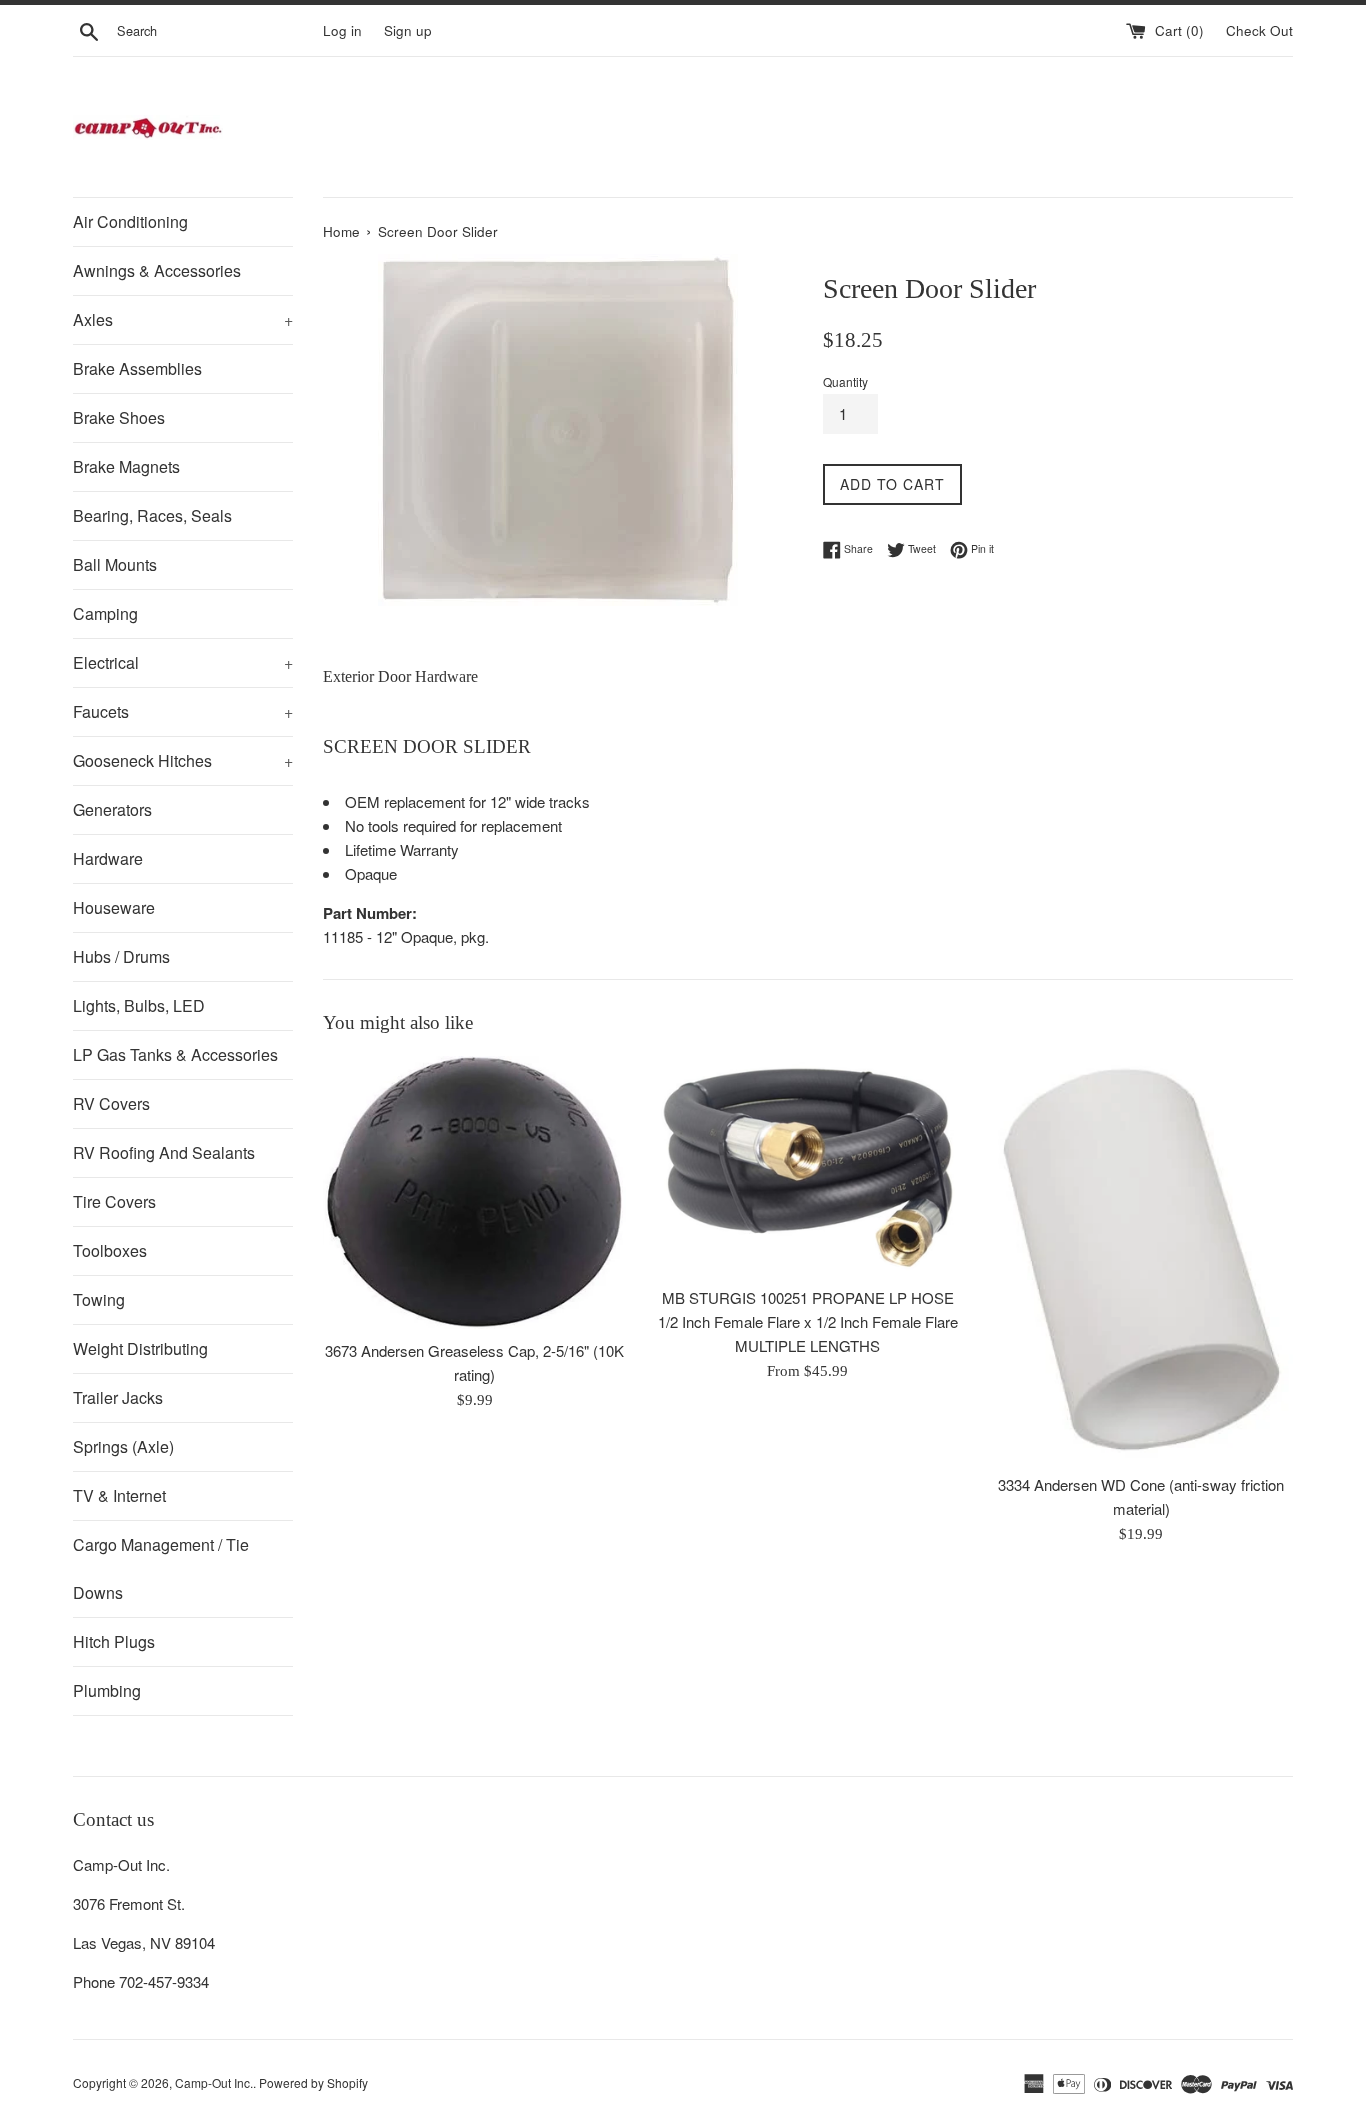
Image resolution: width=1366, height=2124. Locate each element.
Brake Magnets (126, 466)
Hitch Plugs (114, 1641)
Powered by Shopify (313, 2082)
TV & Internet (119, 1495)
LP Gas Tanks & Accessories (175, 1054)
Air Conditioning (130, 221)
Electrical (183, 662)
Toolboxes (110, 1250)
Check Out (1259, 30)
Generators (112, 809)
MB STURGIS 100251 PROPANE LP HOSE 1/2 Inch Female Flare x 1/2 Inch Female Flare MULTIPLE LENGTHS (808, 1321)
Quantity (845, 381)
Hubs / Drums (121, 956)
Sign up (408, 30)
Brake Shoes (119, 417)
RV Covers (111, 1103)
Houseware (114, 907)
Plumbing (107, 1690)
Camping (105, 613)
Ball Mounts (115, 564)
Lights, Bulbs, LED (139, 1005)
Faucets (183, 711)
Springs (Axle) (123, 1446)
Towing (99, 1299)
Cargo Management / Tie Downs (161, 1568)
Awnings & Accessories (157, 270)
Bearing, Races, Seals (152, 515)
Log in (342, 30)
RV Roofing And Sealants (164, 1152)
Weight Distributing (140, 1348)
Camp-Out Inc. (214, 2082)
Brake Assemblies (137, 368)
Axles (183, 319)
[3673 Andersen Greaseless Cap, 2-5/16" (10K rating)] (474, 1192)
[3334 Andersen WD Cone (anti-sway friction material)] (1141, 1259)
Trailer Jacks (118, 1397)
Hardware (108, 858)
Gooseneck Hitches (183, 760)
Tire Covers (114, 1201)
